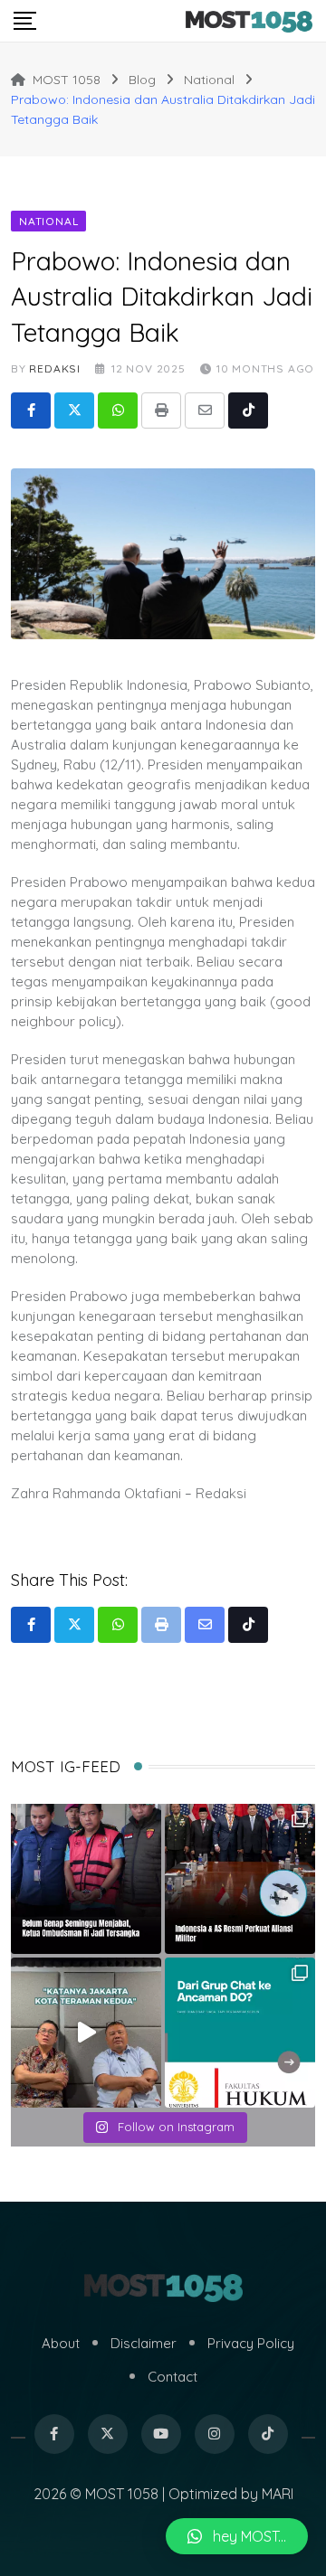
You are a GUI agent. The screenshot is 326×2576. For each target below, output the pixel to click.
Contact (173, 2377)
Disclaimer (144, 2343)
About (61, 2343)
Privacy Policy (251, 2343)
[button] (237, 2536)
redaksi (55, 368)
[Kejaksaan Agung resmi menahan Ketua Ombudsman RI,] (86, 1879)
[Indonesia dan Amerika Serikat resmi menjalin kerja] (240, 1879)
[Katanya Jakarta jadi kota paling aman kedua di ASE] (86, 2033)
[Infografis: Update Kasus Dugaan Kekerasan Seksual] (240, 2033)
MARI (278, 2494)
